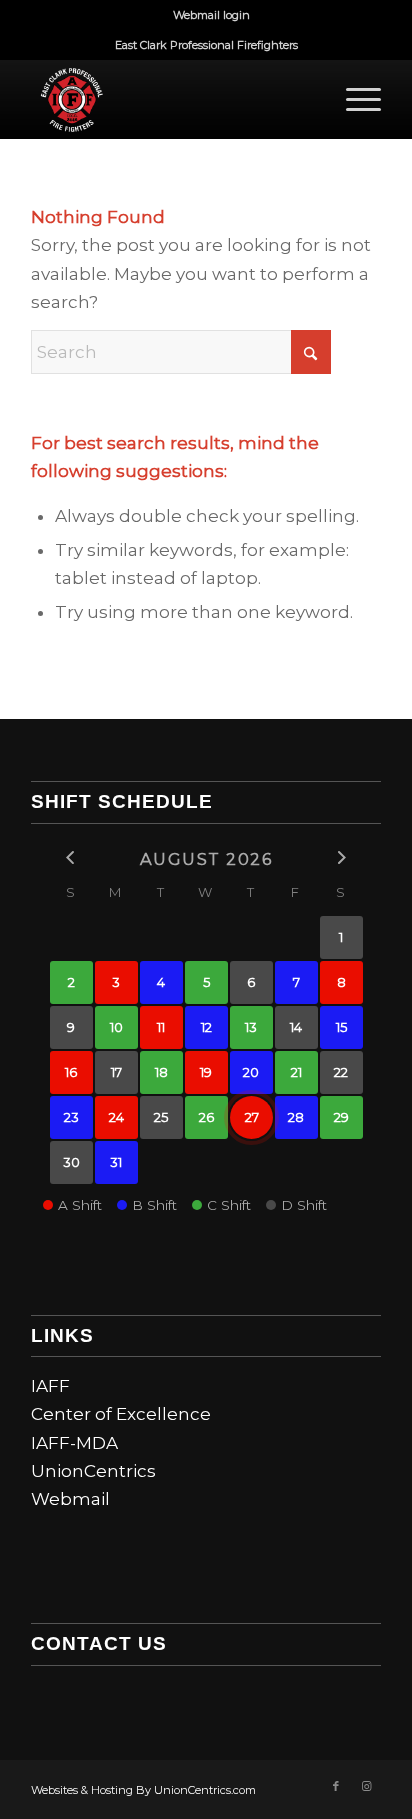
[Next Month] (341, 857)
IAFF (50, 1386)
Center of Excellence (121, 1414)
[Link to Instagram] (366, 1786)
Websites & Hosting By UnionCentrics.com (143, 1790)
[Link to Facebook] (336, 1786)
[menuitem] (211, 15)
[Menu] (353, 99)
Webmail (70, 1499)
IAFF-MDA (74, 1443)
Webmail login (211, 15)
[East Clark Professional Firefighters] (171, 99)
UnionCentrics (93, 1471)
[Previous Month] (71, 857)
